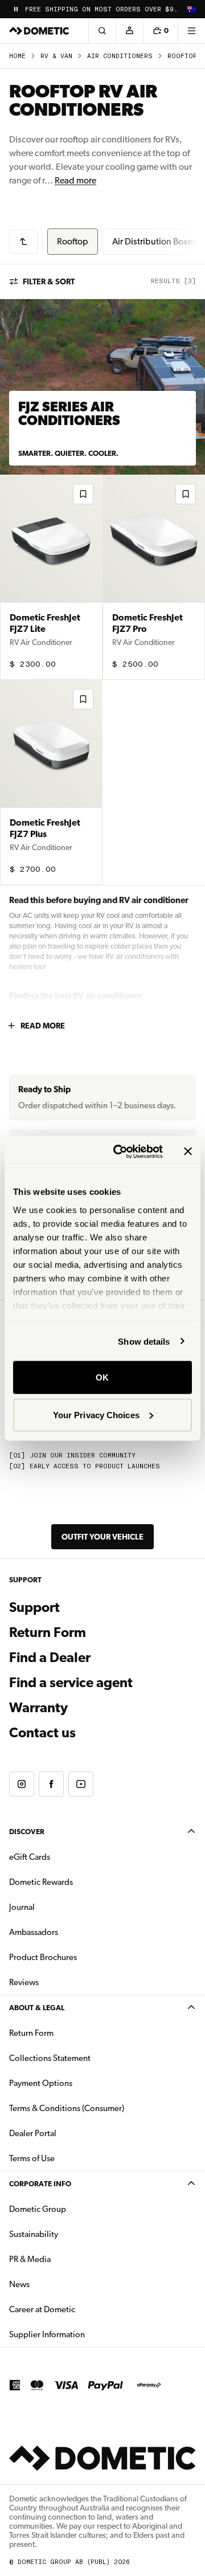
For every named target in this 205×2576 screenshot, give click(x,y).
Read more (75, 180)
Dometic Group (73, 2209)
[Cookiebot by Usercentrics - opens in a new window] (120, 1152)
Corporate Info (40, 2184)
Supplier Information (47, 2334)
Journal (22, 1907)
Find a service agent (71, 1683)
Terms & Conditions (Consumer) (67, 2108)
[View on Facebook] (51, 1784)
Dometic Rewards (41, 1882)
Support (34, 1607)
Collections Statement (50, 2058)
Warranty (38, 1708)
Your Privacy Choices (96, 1414)
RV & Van (56, 56)
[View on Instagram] (22, 1784)
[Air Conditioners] (23, 242)
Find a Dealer (50, 1658)
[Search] (102, 31)
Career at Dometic (78, 2309)
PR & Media (66, 2259)
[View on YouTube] (81, 1784)
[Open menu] (191, 31)
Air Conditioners (120, 56)
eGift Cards (30, 1857)
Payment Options (77, 2083)
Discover (27, 1832)
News (55, 2284)
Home (17, 56)
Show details (144, 1341)
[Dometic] (39, 31)
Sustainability (34, 2234)
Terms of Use (32, 2158)
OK (102, 1377)
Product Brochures (79, 1957)
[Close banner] (188, 1152)
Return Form (48, 1632)
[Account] (129, 31)
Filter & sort (49, 281)
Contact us (42, 1733)
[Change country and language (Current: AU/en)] (191, 9)
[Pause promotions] (16, 9)
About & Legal (37, 2008)
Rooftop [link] (182, 56)
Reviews (24, 1982)
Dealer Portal (69, 2133)
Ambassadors (34, 1932)
